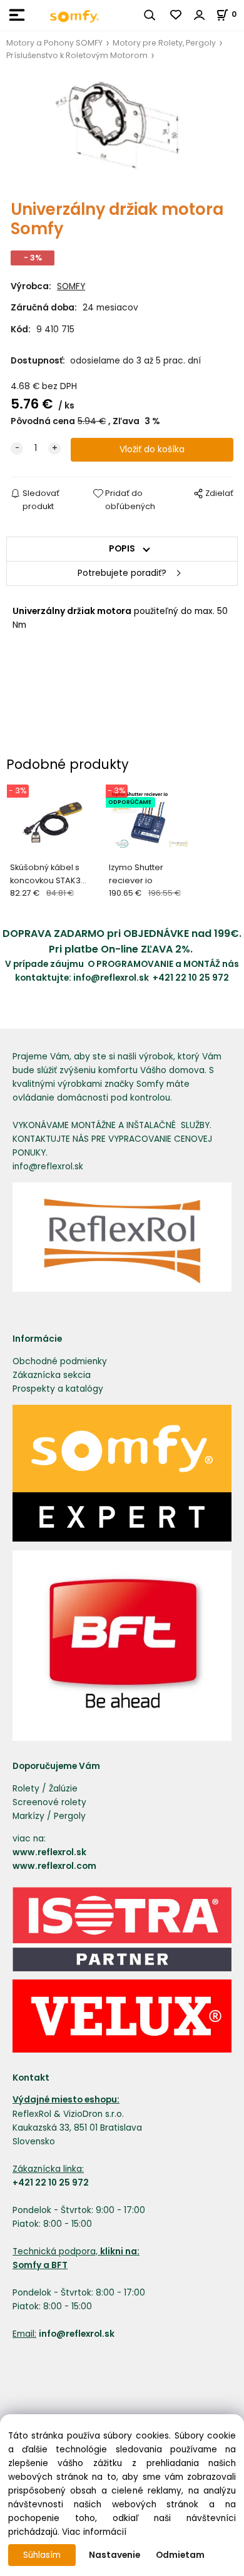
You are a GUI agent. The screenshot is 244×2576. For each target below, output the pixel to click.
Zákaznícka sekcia (52, 1375)
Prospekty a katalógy (58, 1389)
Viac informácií (94, 2532)
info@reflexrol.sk (113, 978)
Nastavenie (114, 2555)
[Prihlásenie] (200, 15)
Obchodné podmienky (60, 1361)
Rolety (26, 1789)
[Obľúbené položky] (176, 15)
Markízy (28, 1816)
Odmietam (180, 2555)
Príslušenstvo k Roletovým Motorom (77, 55)
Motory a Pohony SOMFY (54, 43)
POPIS (122, 549)
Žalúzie (63, 1789)
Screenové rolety (49, 1802)
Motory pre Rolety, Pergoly (164, 43)
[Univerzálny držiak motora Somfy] (122, 131)
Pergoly (70, 1816)
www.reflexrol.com (54, 1866)
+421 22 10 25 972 (191, 978)
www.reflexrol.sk (49, 1852)
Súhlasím (42, 2555)
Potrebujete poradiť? (122, 573)
